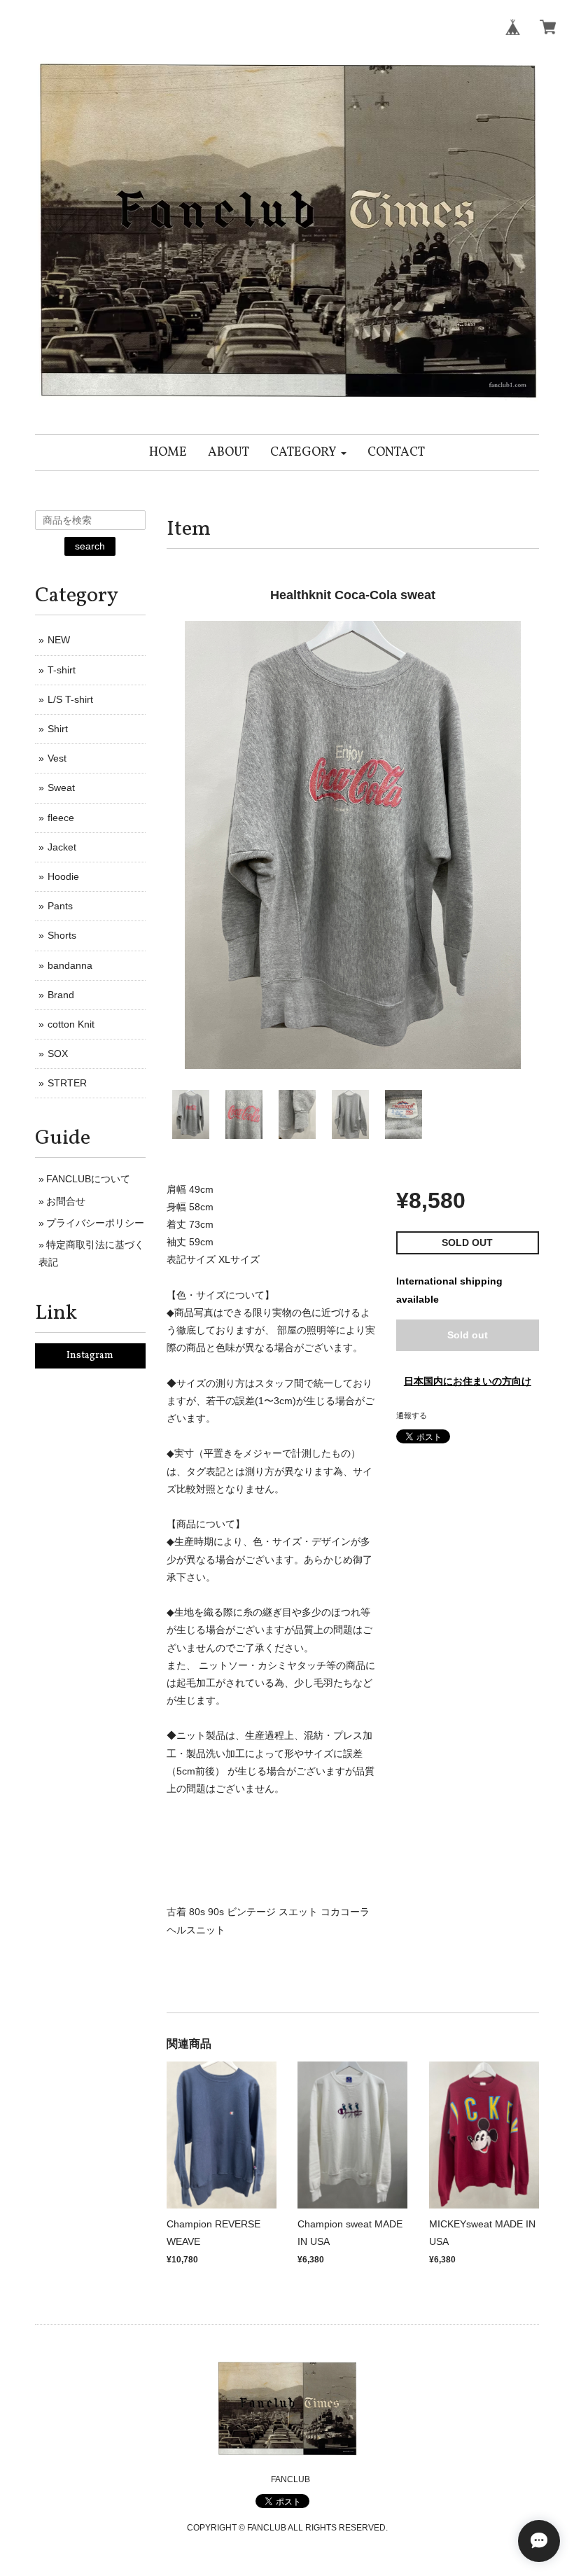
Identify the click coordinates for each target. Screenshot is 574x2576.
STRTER (67, 1083)
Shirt (58, 729)
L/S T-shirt (70, 699)
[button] (308, 453)
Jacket (62, 847)
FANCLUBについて (88, 1179)
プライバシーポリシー (95, 1223)
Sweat (61, 787)
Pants (60, 906)
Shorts (62, 935)
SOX (58, 1053)
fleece (61, 818)
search (90, 546)
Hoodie (63, 876)
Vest (57, 758)
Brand (61, 995)
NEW (59, 640)
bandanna (70, 965)
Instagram (90, 1356)
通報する (412, 1415)
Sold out (468, 1335)
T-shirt (62, 670)
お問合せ (66, 1201)
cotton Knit (71, 1024)
